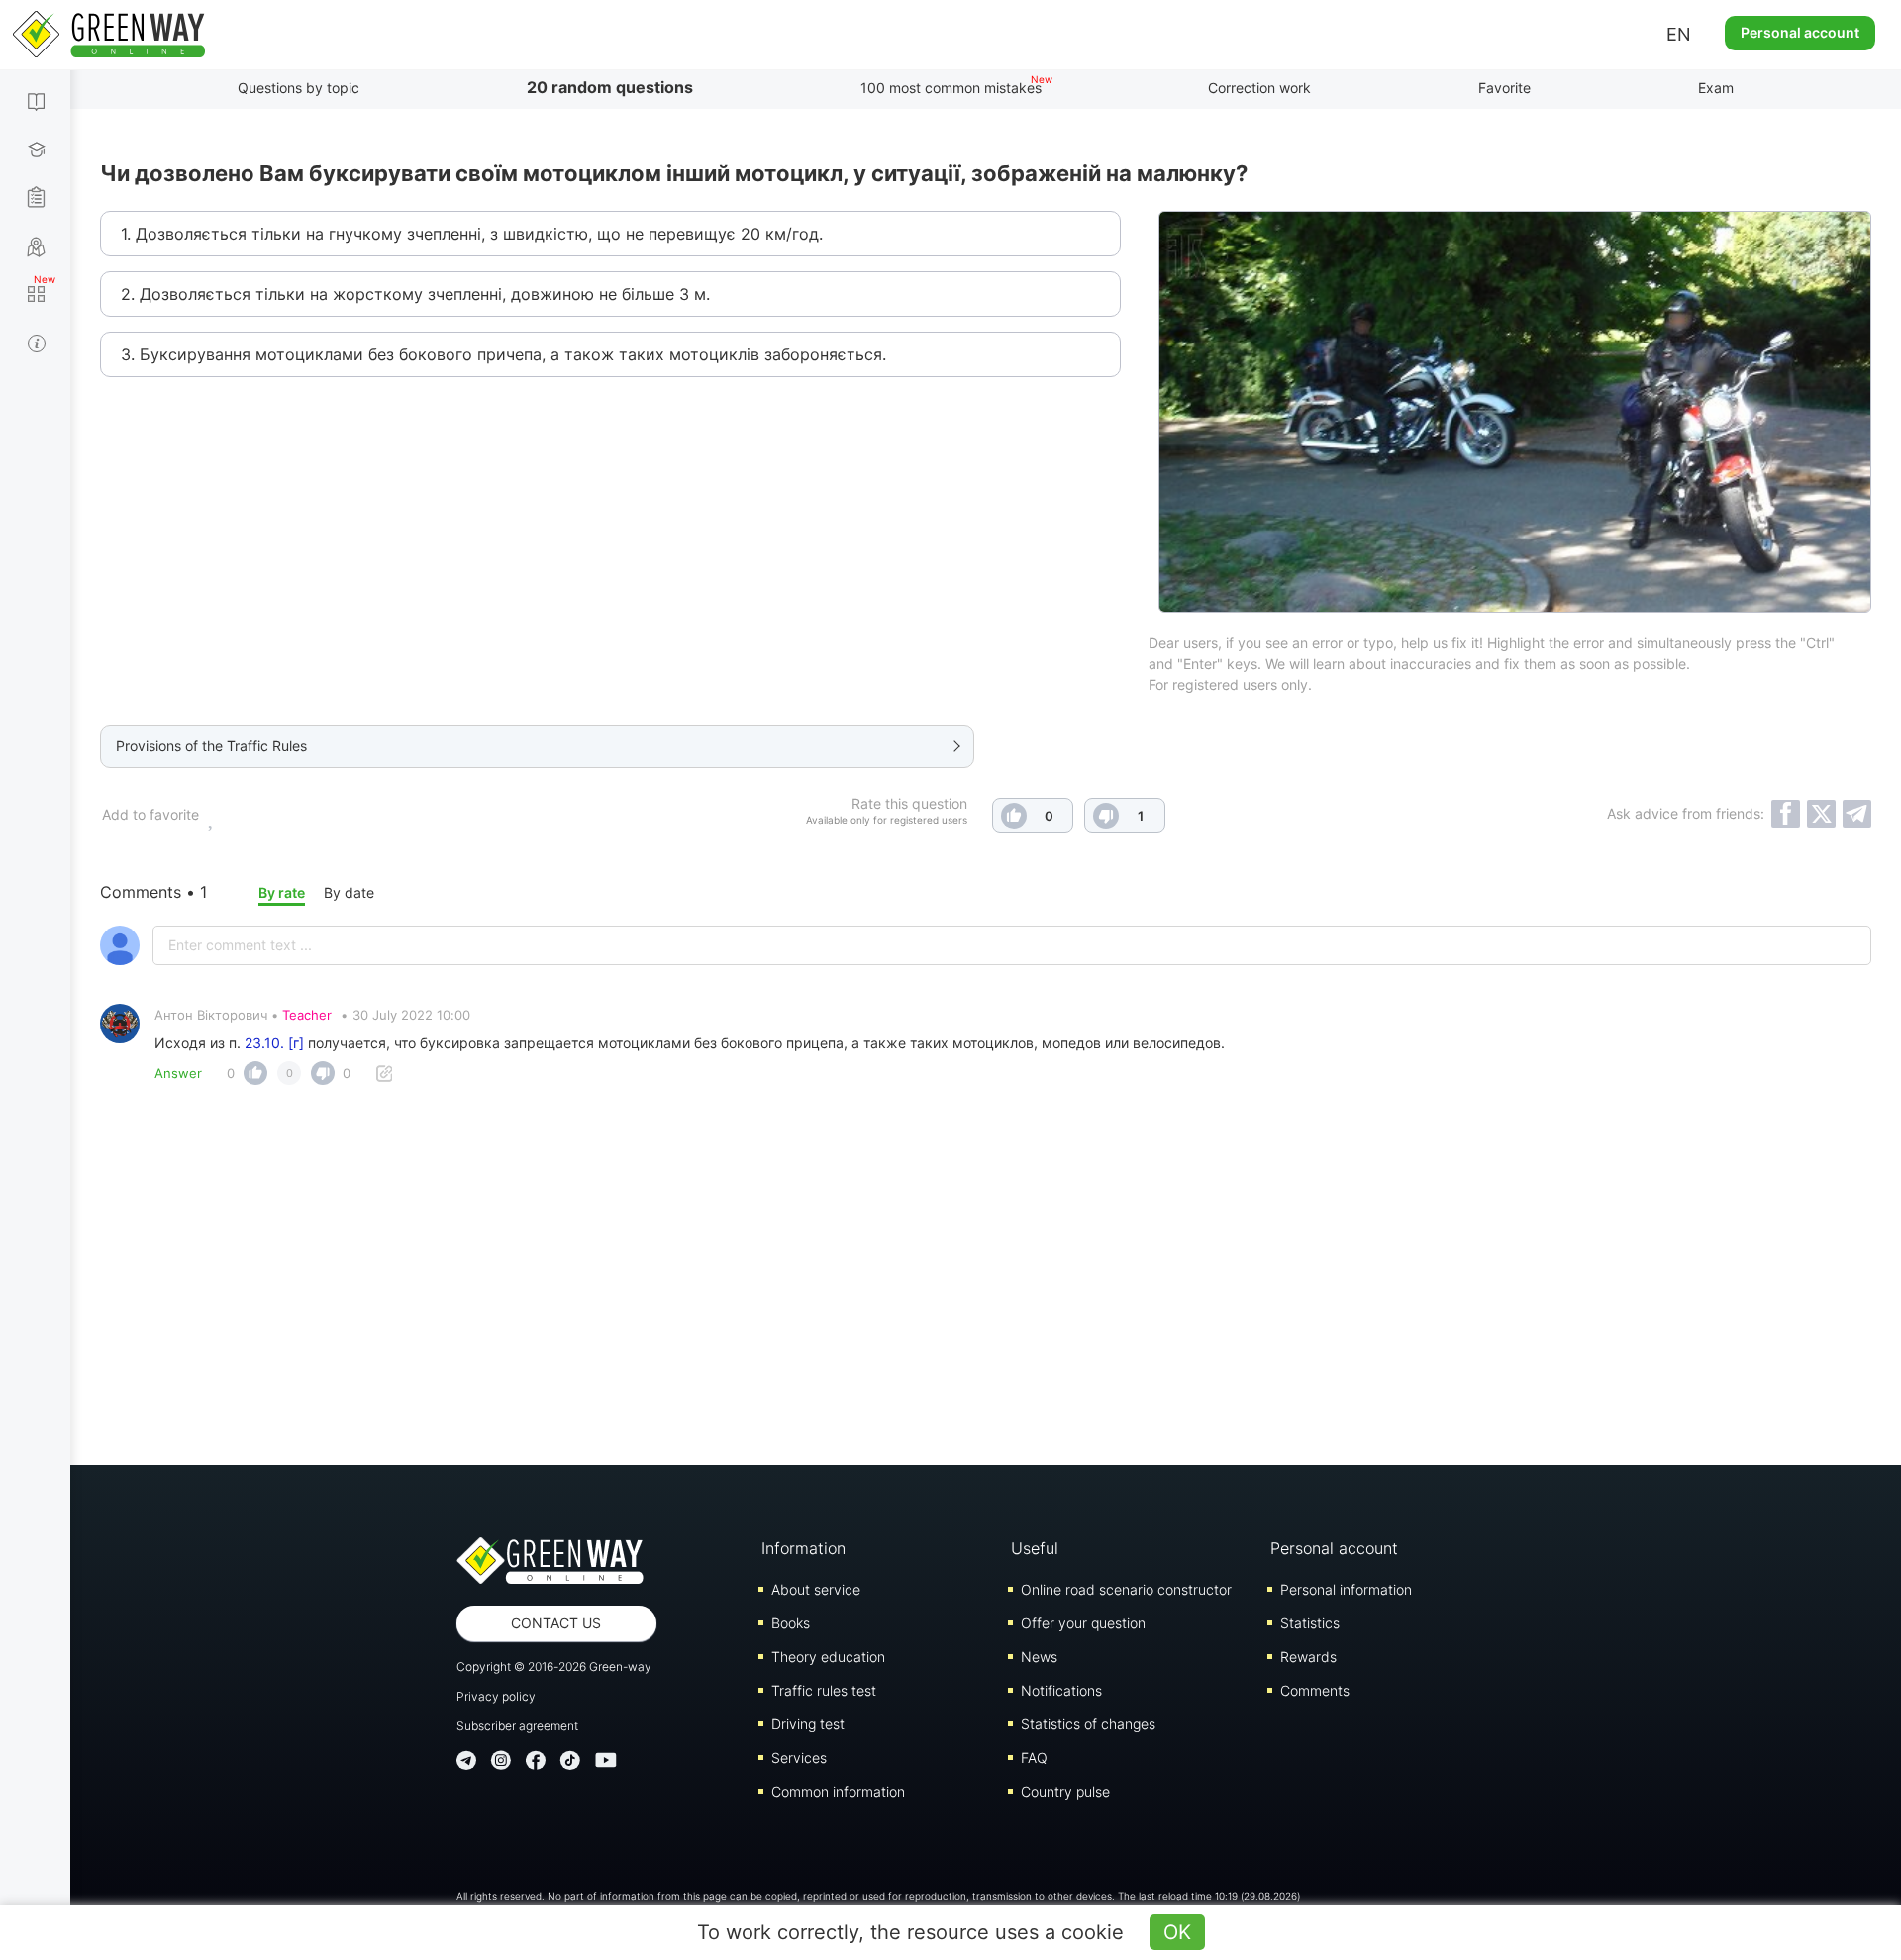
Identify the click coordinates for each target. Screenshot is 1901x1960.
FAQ (1034, 1758)
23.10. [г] (274, 1043)
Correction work (1259, 88)
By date (349, 892)
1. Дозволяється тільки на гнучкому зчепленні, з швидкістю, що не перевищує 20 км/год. (472, 234)
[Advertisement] (986, 1267)
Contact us (556, 1623)
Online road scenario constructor (1126, 1589)
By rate (282, 892)
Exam (1716, 88)
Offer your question (1083, 1623)
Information (803, 1548)
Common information (838, 1791)
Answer (178, 1073)
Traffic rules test (824, 1690)
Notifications (1061, 1690)
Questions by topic (299, 88)
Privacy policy (496, 1696)
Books (791, 1623)
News (1039, 1657)
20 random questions (610, 87)
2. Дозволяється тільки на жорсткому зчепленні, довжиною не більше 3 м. (415, 294)
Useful (1035, 1548)
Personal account (1800, 32)
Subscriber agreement (517, 1726)
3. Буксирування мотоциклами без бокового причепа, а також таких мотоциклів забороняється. (503, 354)
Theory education (828, 1657)
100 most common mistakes (951, 88)
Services (799, 1758)
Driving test (808, 1724)
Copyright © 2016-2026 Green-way (554, 1666)
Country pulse (1065, 1791)
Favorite (1504, 88)
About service (816, 1589)
